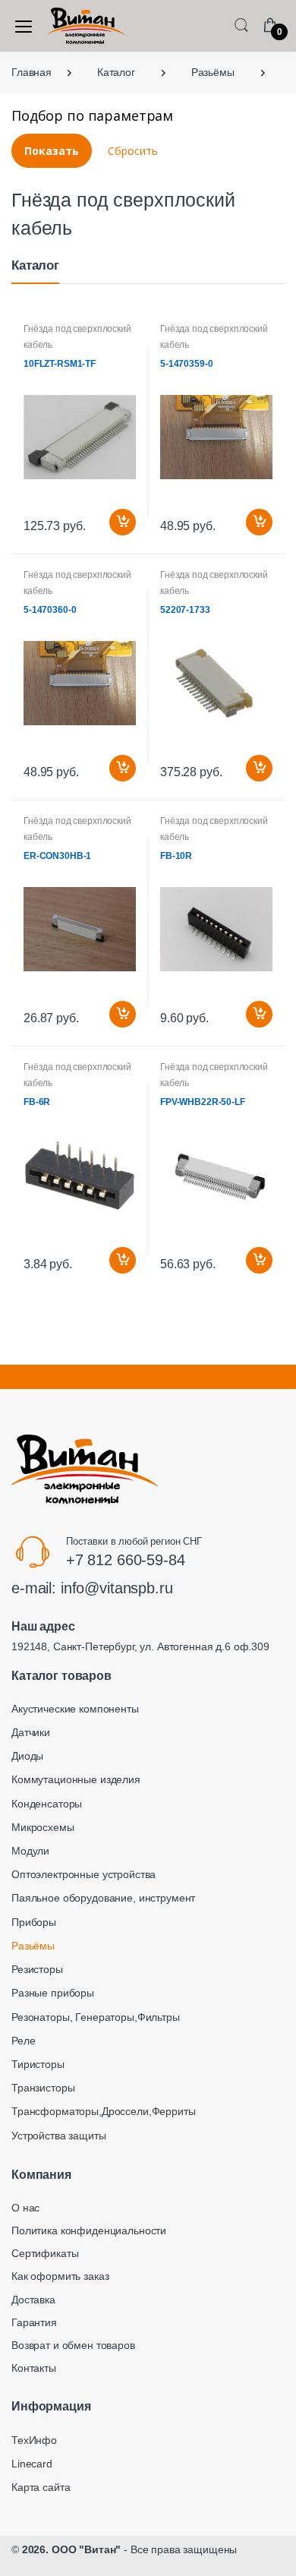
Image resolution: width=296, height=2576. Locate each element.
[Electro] (87, 26)
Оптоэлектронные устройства (83, 1874)
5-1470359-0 (186, 364)
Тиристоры (38, 2064)
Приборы (34, 1922)
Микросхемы (43, 1827)
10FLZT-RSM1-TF (60, 364)
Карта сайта (41, 2487)
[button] (241, 25)
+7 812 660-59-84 (126, 1560)
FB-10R (176, 856)
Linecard (32, 2464)
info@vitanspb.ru (117, 1588)
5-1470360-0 (50, 610)
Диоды (27, 1756)
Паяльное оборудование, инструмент (103, 1898)
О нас (25, 2208)
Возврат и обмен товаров (73, 2345)
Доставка (33, 2300)
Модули (30, 1851)
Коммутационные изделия (76, 1779)
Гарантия (34, 2322)
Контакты (34, 2368)
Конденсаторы (47, 1804)
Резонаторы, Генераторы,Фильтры (96, 2017)
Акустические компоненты (75, 1709)
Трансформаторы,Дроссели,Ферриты (104, 2111)
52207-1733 (185, 610)
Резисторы (37, 1969)
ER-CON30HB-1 (57, 856)
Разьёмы (33, 1946)
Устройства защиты (59, 2136)
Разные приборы (53, 1993)
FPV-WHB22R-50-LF (203, 1102)
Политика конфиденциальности (89, 2230)
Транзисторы (43, 2088)
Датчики (31, 1732)
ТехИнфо (34, 2440)
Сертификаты (45, 2253)
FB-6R (37, 1102)
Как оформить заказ (60, 2276)
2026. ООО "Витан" (72, 2549)
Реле (23, 2041)
